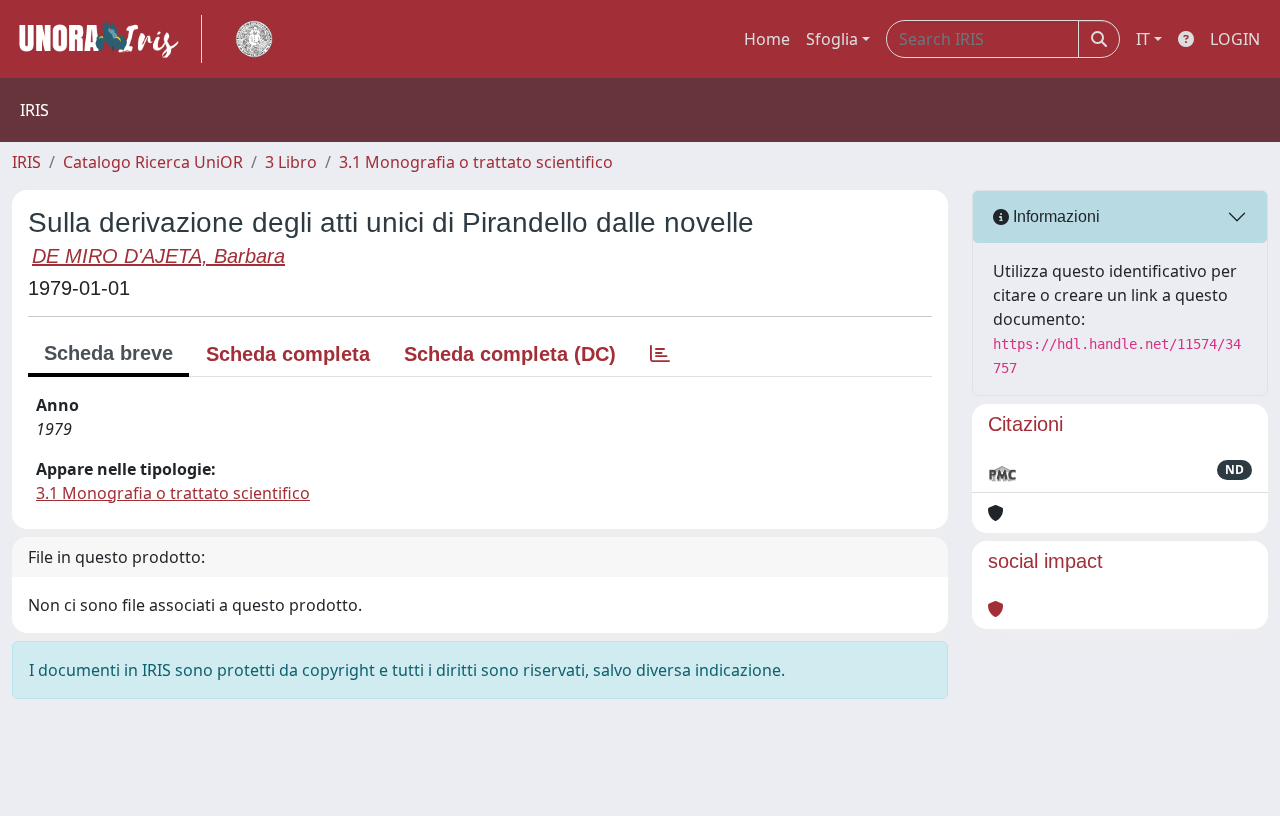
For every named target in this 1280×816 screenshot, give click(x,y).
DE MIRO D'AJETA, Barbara (158, 256)
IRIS (26, 162)
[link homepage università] (254, 39)
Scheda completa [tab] (288, 354)
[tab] (660, 354)
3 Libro (291, 162)
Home (767, 39)
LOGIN (1235, 39)
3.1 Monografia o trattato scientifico (476, 162)
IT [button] (1143, 39)
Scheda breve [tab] (108, 353)
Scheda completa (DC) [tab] (510, 354)
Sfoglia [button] (832, 39)
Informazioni (1054, 216)
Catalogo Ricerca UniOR (153, 162)
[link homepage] (107, 39)
